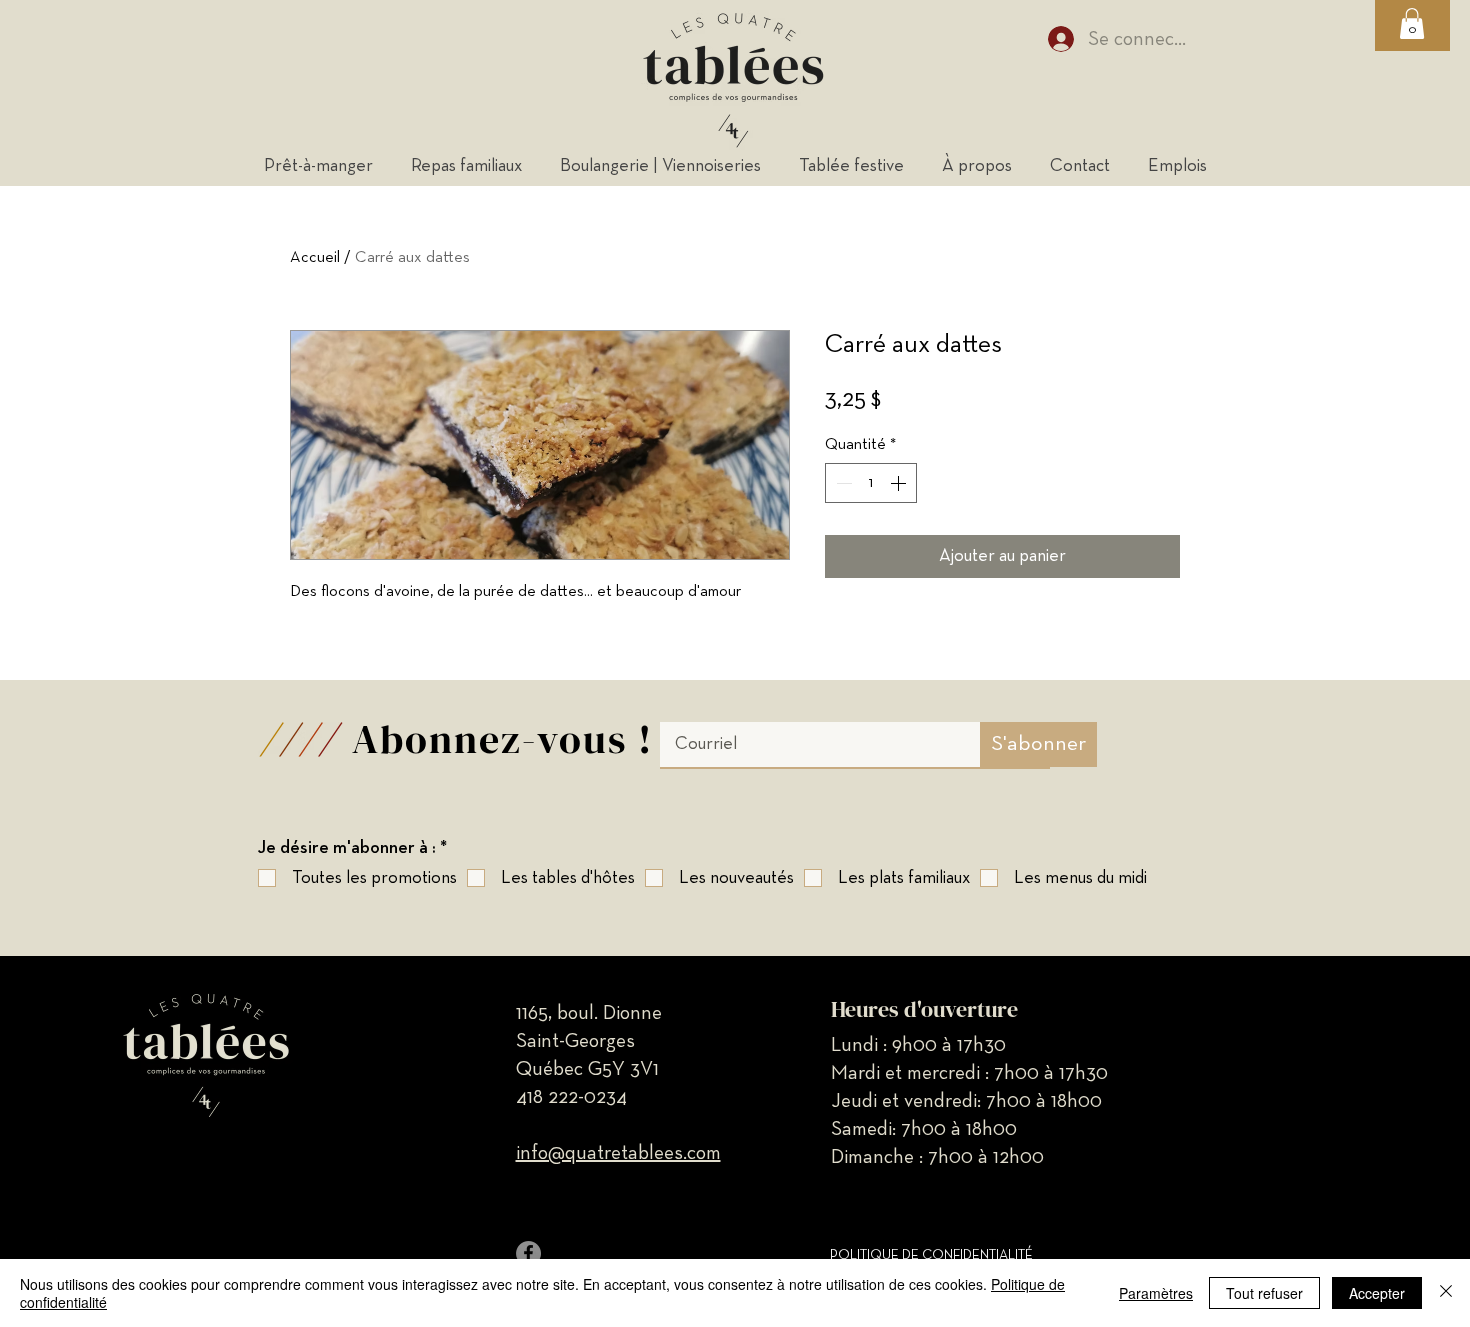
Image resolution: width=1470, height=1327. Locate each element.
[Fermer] (1446, 1293)
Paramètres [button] (1156, 1293)
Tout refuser (1264, 1293)
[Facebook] (528, 1253)
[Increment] (900, 483)
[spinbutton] (871, 483)
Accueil (315, 258)
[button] (1412, 23)
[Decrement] (842, 483)
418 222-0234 (571, 1097)
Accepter (1377, 1293)
